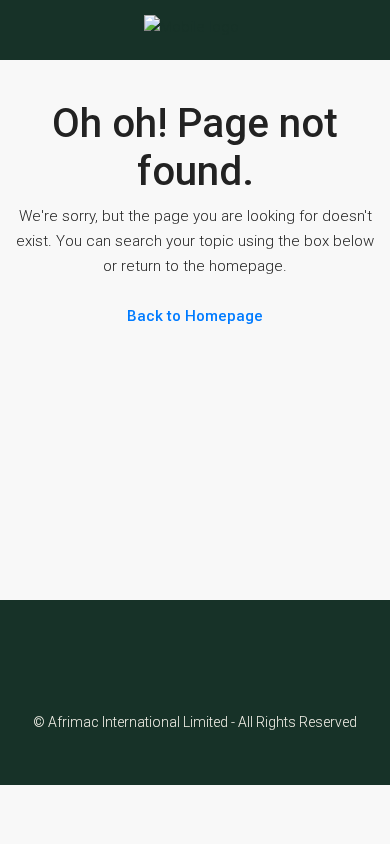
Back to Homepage (195, 316)
